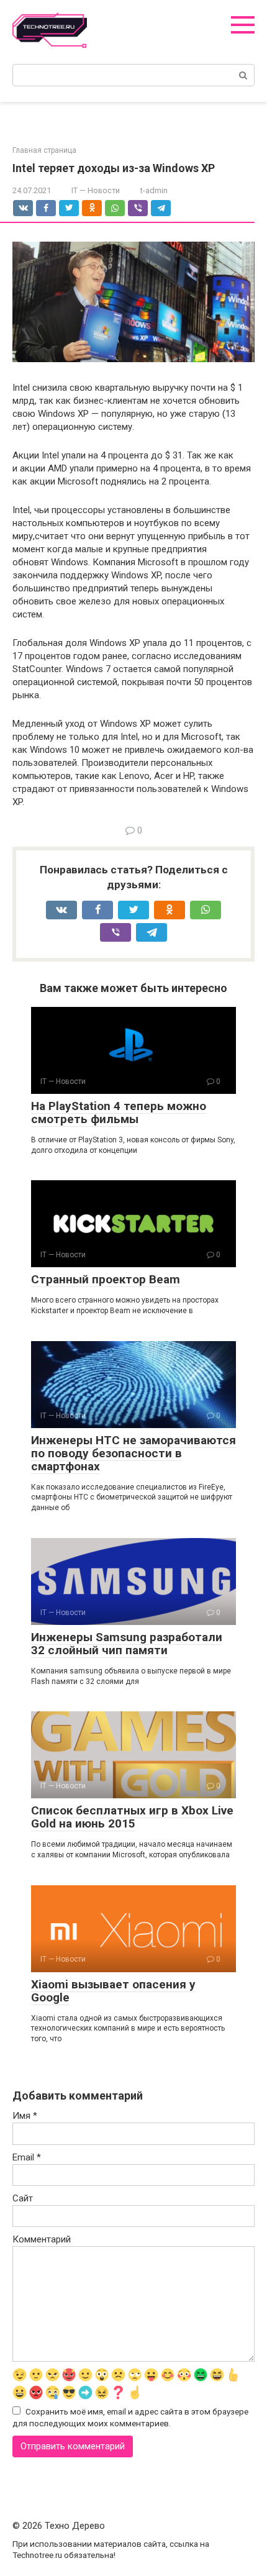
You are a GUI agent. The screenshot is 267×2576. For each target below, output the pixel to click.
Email (27, 2157)
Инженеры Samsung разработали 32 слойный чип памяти (127, 1644)
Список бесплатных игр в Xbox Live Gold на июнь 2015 (132, 1817)
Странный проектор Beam (106, 1279)
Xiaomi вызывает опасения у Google (113, 1991)
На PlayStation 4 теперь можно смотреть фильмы (119, 1113)
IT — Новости (96, 190)
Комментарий (42, 2239)
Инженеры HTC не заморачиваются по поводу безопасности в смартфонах (133, 1453)
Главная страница (44, 150)
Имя (25, 2116)
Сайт (23, 2198)
